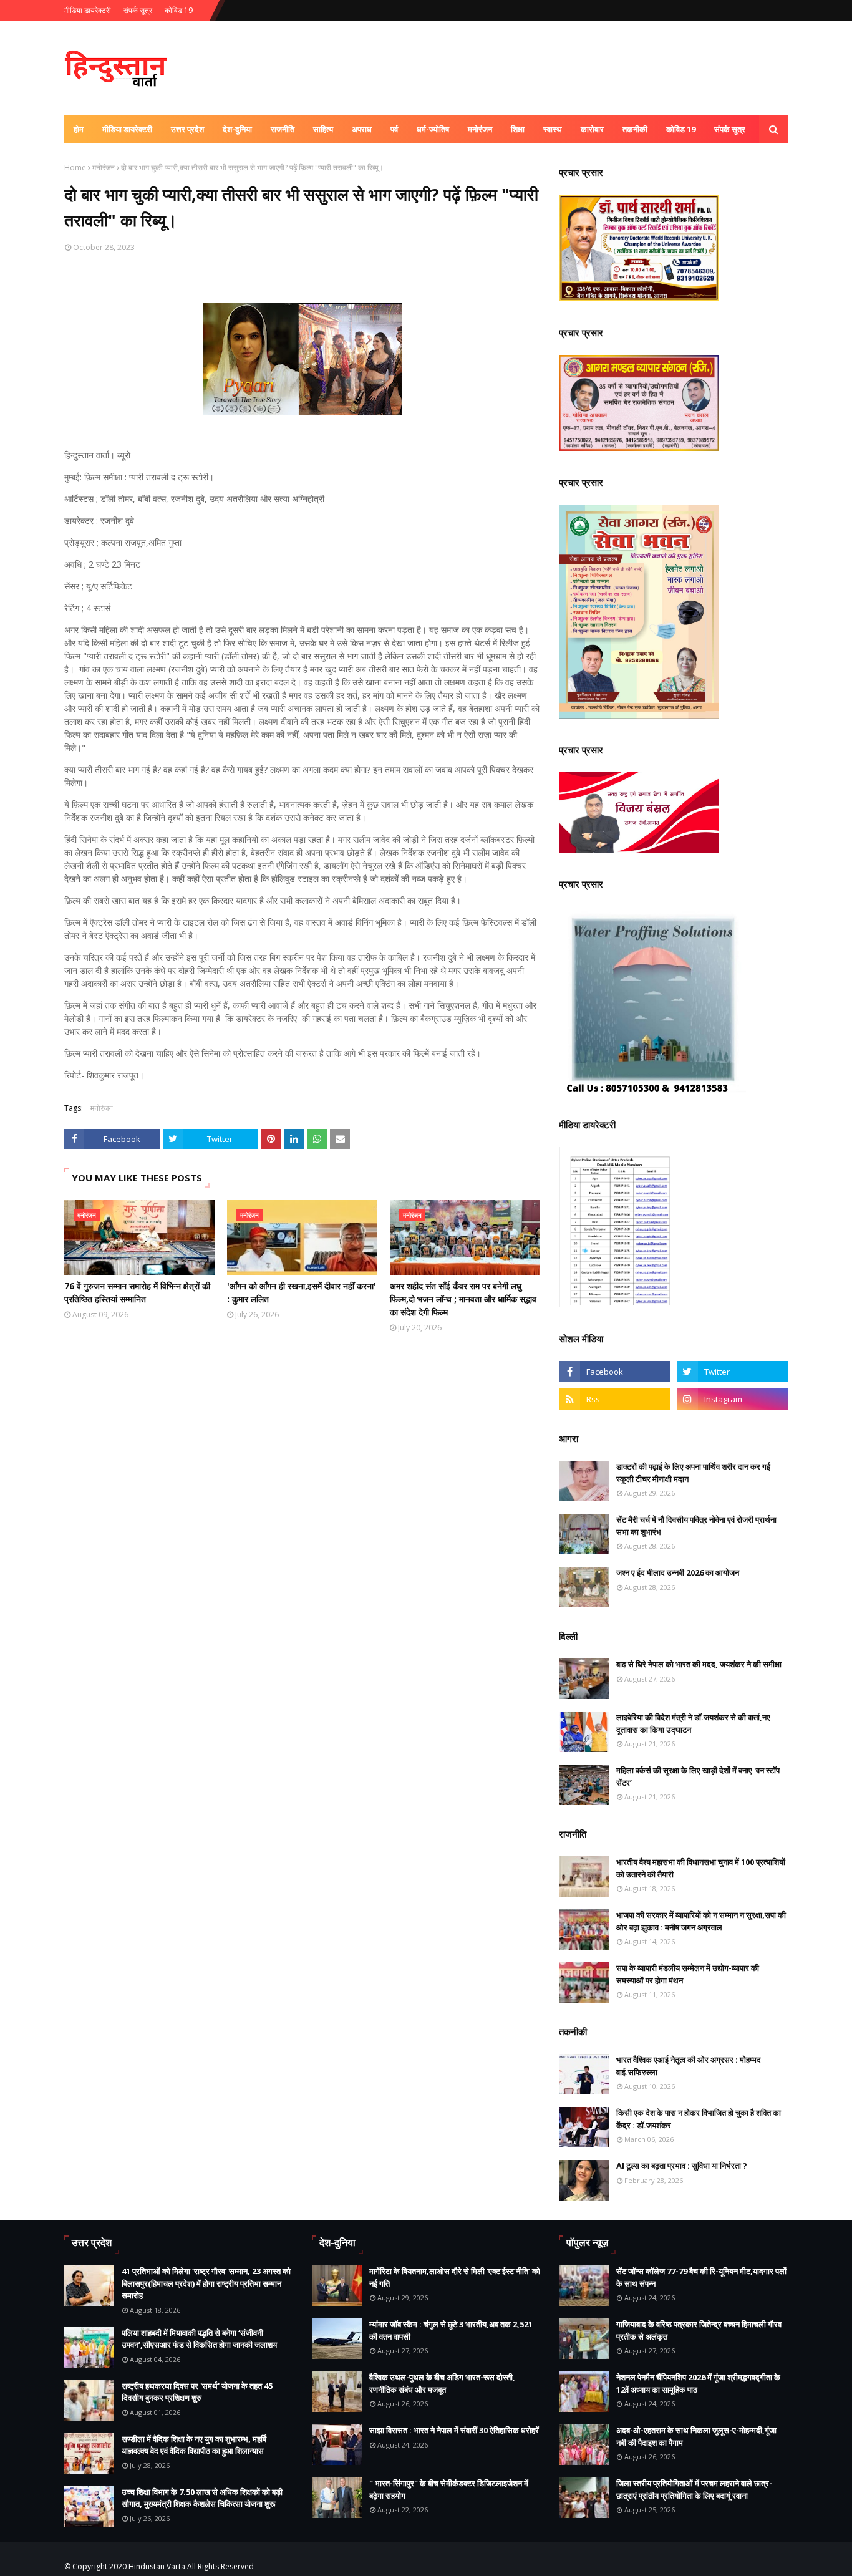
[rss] (614, 1399)
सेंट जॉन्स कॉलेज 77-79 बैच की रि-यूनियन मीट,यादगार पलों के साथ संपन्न (701, 2277)
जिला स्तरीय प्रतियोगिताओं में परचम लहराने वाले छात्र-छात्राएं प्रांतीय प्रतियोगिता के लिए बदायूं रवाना (694, 2489)
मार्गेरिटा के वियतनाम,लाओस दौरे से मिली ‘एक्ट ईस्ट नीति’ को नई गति (455, 2277)
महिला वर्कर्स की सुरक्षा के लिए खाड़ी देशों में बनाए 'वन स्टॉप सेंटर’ (698, 1776)
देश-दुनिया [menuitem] (237, 129)
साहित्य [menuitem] (323, 129)
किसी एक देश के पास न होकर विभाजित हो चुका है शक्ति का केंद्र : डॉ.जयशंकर (699, 2119)
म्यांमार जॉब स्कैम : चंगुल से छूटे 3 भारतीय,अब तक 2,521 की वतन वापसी (451, 2330)
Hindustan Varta (157, 2566)
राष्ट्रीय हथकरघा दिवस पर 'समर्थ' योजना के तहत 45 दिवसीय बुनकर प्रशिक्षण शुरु (197, 2392)
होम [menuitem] (79, 129)
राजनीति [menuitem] (283, 129)
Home (75, 167)
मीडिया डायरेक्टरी (88, 10)
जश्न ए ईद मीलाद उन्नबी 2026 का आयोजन (678, 1572)
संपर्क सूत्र (138, 10)
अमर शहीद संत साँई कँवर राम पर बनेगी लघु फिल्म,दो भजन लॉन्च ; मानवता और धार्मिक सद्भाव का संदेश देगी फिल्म (463, 1299)
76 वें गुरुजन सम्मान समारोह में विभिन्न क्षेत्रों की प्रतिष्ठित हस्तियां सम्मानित (137, 1292)
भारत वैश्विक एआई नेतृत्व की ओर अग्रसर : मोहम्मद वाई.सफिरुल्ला (689, 2066)
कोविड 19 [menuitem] (681, 129)
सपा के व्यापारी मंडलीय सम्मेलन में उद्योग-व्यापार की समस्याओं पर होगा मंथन (688, 1974)
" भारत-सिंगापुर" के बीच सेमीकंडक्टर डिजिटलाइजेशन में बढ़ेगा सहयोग (449, 2489)
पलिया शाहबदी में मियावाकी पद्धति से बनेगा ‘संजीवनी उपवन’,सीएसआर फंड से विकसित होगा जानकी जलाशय (199, 2339)
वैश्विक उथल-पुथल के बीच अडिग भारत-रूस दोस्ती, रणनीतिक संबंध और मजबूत (442, 2383)
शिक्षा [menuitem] (518, 129)
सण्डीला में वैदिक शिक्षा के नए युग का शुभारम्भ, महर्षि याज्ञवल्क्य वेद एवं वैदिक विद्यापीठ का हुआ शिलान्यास (194, 2445)
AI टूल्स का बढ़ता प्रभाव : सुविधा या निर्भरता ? (682, 2166)
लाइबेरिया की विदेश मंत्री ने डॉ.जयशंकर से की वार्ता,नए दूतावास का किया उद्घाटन (693, 1723)
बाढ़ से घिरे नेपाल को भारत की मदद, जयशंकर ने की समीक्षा (699, 1664)
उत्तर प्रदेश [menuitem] (187, 129)
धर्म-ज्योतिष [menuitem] (433, 129)
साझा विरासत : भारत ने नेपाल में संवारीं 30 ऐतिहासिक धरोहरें (454, 2430)
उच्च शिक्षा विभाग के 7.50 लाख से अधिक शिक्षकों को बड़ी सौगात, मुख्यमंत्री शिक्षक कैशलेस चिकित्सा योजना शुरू (202, 2498)
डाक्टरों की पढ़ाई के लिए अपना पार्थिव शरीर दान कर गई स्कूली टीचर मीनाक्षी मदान (693, 1473)
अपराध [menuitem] (362, 129)
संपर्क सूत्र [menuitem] (730, 129)
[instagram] (732, 1399)
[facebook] (614, 1372)
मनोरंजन (104, 167)
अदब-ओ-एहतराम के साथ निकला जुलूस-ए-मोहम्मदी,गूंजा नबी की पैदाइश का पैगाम (696, 2436)
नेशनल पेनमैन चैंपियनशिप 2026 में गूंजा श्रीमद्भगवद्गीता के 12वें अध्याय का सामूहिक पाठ (698, 2383)
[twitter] (732, 1372)
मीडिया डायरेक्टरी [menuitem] (127, 129)
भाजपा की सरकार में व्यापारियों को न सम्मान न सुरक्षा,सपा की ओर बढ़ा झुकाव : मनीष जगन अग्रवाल (701, 1921)
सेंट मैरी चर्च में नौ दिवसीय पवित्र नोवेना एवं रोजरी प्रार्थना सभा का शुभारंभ (696, 1526)
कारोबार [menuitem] (592, 129)
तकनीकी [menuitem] (635, 129)
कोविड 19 (179, 10)
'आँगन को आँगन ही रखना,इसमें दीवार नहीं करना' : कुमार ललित (302, 1292)
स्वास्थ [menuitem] (553, 129)
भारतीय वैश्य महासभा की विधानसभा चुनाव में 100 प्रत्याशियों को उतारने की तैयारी (701, 1868)
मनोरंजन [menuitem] (480, 129)
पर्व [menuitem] (394, 129)
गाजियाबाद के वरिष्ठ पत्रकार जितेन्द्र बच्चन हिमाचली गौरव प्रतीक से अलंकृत (699, 2330)
